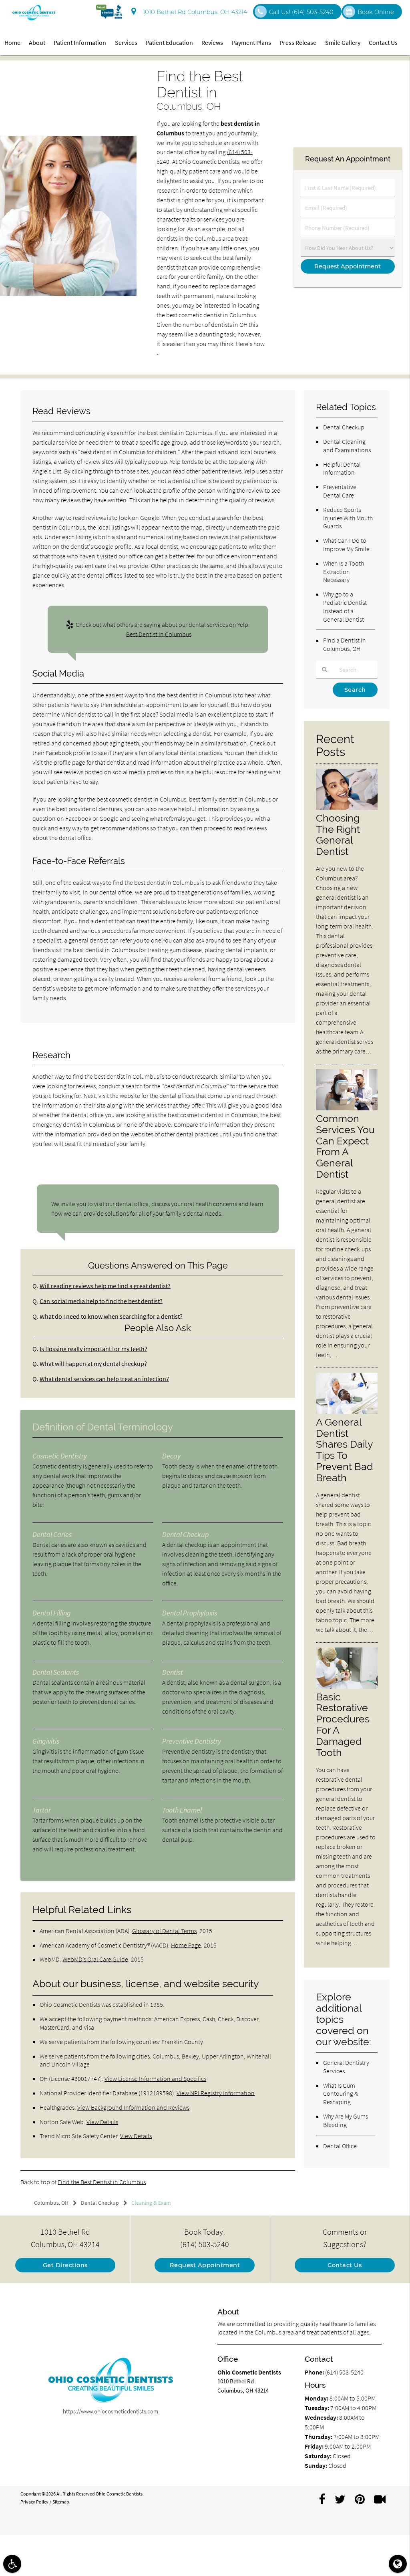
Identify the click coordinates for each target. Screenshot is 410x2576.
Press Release (298, 42)
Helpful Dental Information (342, 468)
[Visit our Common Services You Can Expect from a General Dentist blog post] (347, 1108)
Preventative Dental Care (340, 491)
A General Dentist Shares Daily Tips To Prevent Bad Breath (345, 1450)
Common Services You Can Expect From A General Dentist (345, 1146)
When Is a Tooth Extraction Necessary (344, 572)
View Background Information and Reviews (133, 2107)
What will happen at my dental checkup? (93, 1364)
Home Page (186, 1945)
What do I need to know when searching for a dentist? (111, 1316)
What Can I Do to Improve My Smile (346, 545)
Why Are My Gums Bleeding (346, 2120)
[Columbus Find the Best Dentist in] (68, 294)
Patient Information (80, 42)
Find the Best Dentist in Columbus (102, 2182)
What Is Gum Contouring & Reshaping (341, 2094)
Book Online (376, 12)
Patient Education (169, 42)
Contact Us (383, 42)
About (37, 42)
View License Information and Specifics (155, 2079)
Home (12, 42)
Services (126, 42)
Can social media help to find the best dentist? (101, 1301)
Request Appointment (205, 2265)
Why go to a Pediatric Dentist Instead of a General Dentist (345, 606)
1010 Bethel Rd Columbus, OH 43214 (193, 12)
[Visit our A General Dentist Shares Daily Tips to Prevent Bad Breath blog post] (347, 1412)
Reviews (212, 42)
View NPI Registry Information (216, 2093)
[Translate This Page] (398, 2564)
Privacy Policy (34, 2502)
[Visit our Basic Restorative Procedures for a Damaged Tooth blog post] (347, 1687)
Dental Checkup (344, 427)
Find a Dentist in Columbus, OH (345, 644)
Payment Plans (251, 42)
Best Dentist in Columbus (159, 634)
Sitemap (61, 2502)
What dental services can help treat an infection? (104, 1379)
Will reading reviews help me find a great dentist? (105, 1286)
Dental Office (340, 2146)
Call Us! (301, 12)
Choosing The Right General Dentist (338, 835)
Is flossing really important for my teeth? (93, 1349)
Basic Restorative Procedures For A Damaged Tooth (343, 1725)
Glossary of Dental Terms (164, 1931)
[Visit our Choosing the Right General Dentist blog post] (347, 808)
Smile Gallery (343, 42)
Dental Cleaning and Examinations (347, 446)
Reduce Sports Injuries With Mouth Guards (348, 518)
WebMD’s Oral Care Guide (95, 1959)
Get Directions (65, 2265)
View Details (102, 2122)
